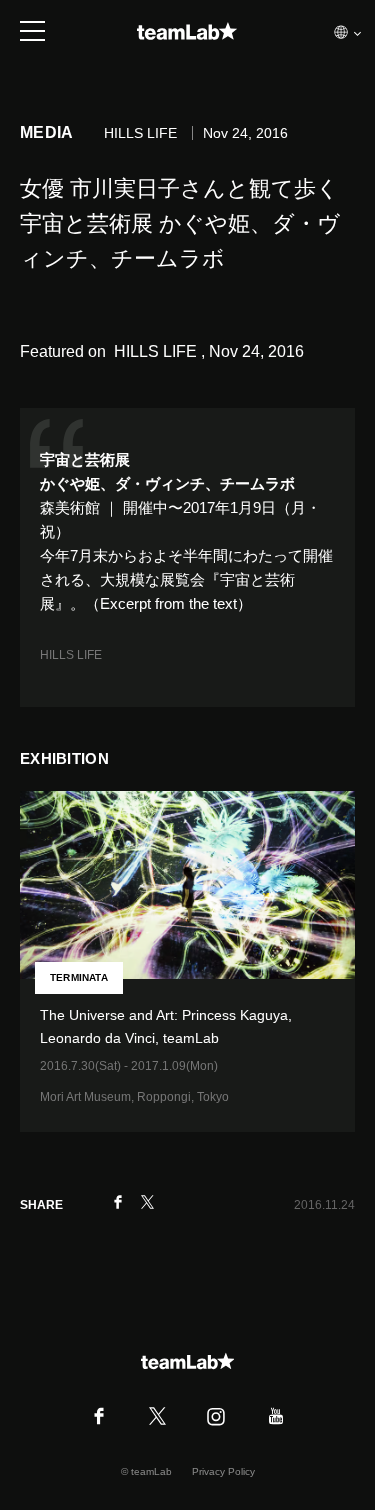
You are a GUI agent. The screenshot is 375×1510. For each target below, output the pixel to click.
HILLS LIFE (71, 655)
